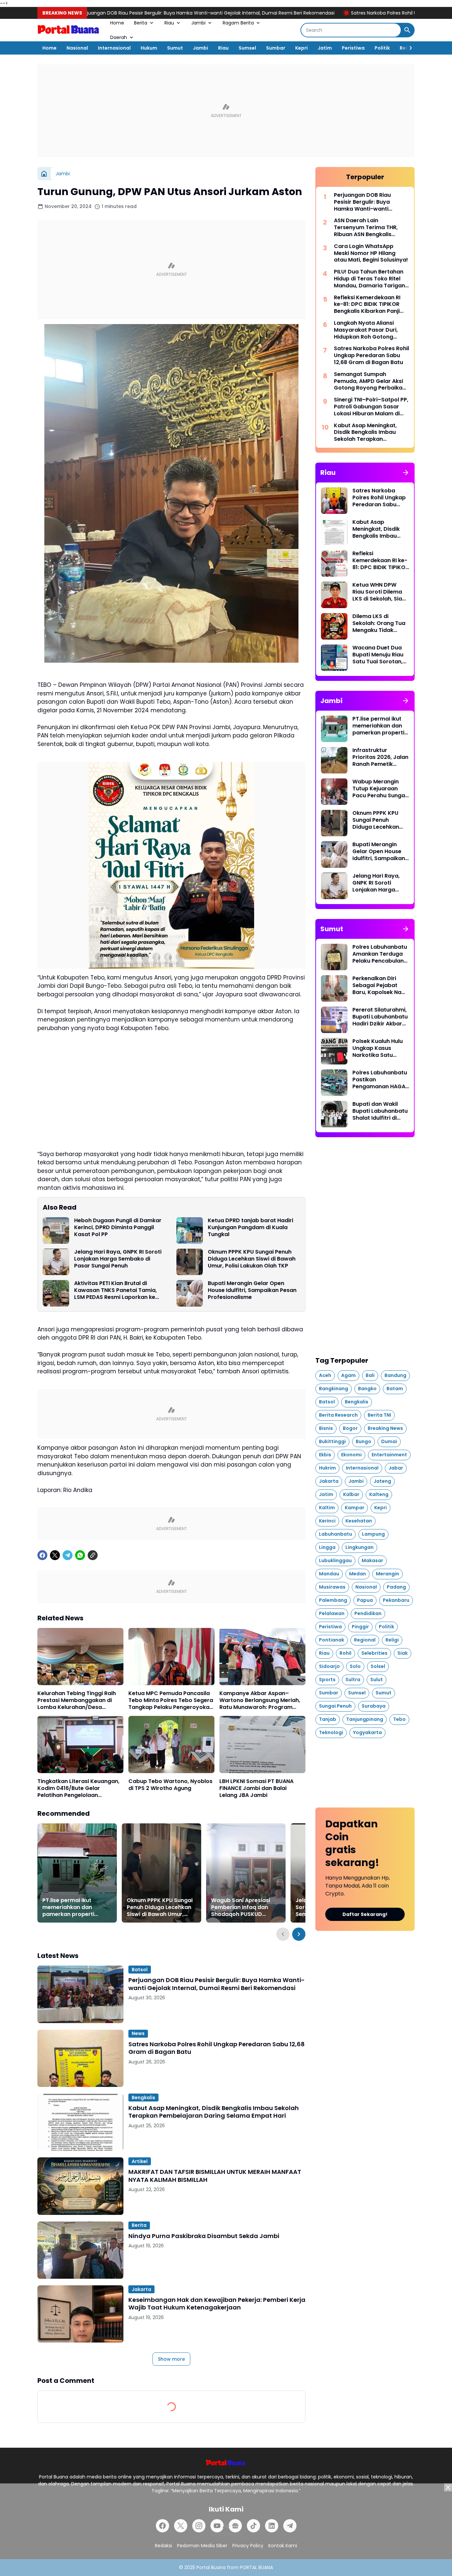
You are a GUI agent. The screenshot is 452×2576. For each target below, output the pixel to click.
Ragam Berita (238, 23)
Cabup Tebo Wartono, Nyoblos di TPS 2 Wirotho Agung (170, 1785)
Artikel (140, 2161)
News (138, 2033)
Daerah (119, 37)
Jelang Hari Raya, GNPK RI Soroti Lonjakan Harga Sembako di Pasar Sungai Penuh (118, 1259)
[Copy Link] (93, 1555)
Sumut (175, 48)
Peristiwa (353, 48)
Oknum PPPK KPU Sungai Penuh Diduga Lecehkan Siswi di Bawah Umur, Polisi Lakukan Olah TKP (252, 1259)
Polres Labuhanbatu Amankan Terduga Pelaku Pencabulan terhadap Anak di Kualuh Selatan (380, 954)
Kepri (301, 48)
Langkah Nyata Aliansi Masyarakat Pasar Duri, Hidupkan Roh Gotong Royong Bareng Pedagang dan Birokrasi (369, 330)
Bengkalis (143, 2098)
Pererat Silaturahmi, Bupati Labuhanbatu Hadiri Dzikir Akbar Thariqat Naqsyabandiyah (380, 1017)
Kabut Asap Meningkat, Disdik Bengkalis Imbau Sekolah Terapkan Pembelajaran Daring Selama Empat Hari (214, 2112)
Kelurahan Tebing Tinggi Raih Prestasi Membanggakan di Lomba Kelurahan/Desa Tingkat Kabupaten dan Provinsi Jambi (77, 1700)
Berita (141, 23)
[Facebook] (42, 1555)
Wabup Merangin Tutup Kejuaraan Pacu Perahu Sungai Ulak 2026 (379, 789)
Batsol (140, 1970)
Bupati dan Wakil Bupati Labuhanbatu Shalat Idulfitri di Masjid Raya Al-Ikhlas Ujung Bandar (380, 1111)
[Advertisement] (226, 111)
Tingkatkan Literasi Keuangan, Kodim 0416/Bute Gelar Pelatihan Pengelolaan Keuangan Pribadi (78, 1788)
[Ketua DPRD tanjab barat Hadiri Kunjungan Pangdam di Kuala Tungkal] (190, 1230)
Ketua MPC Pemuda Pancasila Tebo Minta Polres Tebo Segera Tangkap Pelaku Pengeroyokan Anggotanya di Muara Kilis (171, 1700)
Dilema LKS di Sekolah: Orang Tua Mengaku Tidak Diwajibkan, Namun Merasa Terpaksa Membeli (379, 623)
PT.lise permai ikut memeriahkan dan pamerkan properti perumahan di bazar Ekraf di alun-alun (70, 1907)
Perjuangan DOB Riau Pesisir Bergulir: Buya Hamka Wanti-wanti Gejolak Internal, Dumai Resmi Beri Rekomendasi (217, 1984)
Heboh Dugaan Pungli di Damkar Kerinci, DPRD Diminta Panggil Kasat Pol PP (118, 1227)
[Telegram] (68, 1555)
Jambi (198, 23)
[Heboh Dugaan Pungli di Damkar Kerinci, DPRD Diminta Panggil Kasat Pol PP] (56, 1230)
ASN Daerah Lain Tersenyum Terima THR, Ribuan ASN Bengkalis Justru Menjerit (366, 228)
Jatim (325, 48)
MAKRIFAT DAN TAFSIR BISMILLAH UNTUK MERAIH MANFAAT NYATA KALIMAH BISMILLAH (215, 2176)
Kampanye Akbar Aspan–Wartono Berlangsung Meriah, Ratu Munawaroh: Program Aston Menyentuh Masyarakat (260, 1700)
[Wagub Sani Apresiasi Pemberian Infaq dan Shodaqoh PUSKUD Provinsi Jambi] (246, 1873)
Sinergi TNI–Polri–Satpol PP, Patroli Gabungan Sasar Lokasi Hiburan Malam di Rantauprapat (371, 407)
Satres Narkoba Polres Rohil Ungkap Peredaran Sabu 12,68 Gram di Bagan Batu (332, 13)
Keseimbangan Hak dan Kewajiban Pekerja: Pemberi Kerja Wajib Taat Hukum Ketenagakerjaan (217, 2304)
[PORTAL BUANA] (69, 30)
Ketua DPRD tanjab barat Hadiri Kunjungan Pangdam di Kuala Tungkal (250, 1227)
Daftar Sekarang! (365, 1914)
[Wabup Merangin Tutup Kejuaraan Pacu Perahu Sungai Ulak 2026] (334, 792)
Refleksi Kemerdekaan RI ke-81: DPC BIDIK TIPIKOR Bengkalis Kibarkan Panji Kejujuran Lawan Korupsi (367, 305)
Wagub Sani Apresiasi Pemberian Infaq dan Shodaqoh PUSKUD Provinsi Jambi (241, 1907)
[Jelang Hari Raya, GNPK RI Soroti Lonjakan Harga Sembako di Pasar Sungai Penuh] (56, 1262)
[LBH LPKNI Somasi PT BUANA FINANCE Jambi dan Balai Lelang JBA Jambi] (262, 1745)
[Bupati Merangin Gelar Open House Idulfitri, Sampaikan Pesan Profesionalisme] (190, 1293)
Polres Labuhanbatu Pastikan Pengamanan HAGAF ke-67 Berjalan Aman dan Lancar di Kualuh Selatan (381, 1080)
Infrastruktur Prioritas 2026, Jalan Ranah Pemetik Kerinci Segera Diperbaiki (380, 757)
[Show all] (406, 473)
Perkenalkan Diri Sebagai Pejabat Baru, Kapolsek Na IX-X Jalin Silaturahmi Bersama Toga (377, 985)
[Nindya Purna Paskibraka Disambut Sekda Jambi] (80, 2250)
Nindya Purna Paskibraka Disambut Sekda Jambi (204, 2236)
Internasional (114, 48)
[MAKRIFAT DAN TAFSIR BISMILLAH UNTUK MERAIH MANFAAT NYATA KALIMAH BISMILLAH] (80, 2186)
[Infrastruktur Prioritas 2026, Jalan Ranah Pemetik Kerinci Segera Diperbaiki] (334, 760)
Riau (169, 23)
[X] (55, 1555)
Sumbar (276, 48)
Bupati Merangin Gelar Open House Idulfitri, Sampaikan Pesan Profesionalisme (252, 1290)
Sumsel (247, 48)
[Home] (44, 174)
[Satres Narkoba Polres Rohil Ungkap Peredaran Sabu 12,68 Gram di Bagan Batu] (80, 2058)
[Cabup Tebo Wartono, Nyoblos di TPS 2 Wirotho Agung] (171, 1745)
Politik (382, 48)
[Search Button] (407, 30)
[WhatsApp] (80, 1555)
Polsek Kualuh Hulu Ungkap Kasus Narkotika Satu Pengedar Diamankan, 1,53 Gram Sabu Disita (378, 1048)
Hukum (149, 48)
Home (117, 23)
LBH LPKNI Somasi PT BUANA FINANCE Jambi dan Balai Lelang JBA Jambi (256, 1788)
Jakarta (141, 2289)
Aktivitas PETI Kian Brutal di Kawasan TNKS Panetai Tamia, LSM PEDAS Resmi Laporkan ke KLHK (115, 1290)
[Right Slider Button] (408, 48)
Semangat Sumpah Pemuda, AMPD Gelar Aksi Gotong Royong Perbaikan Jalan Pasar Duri (370, 381)
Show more (171, 2359)
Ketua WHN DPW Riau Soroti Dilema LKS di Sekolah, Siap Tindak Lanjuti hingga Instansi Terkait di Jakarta (379, 592)
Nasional (77, 48)
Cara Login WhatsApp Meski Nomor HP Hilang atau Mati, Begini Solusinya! (371, 253)
